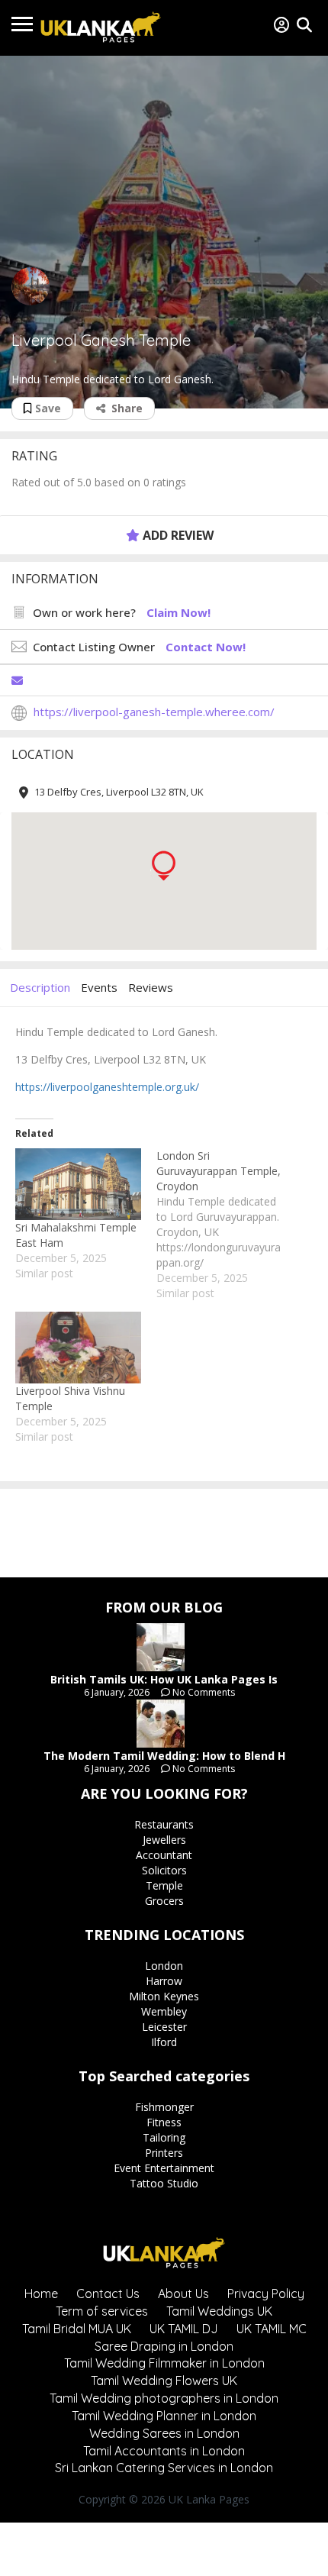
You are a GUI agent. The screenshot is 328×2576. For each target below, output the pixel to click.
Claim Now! (178, 612)
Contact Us (108, 2294)
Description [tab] (40, 987)
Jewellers (164, 1840)
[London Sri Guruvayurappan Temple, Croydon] (227, 1225)
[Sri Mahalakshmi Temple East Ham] (78, 1184)
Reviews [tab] (151, 987)
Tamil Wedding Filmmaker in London (164, 2363)
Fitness (164, 2122)
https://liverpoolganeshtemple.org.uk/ (107, 1087)
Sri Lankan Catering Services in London (164, 2468)
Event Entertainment (164, 2168)
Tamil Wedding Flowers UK (164, 2381)
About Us (183, 2294)
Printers (164, 2153)
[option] (164, 232)
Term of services (102, 2311)
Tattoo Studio (164, 2183)
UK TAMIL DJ (184, 2329)
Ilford (164, 2042)
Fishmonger (164, 2107)
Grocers (164, 1901)
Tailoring (164, 2137)
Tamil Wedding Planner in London (164, 2416)
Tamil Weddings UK (219, 2311)
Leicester (164, 2027)
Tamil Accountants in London (164, 2451)
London (164, 1966)
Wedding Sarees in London (164, 2433)
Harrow (164, 1981)
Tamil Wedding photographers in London (164, 2398)
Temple (164, 1885)
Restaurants (164, 1824)
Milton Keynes (164, 1996)
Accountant (164, 1855)
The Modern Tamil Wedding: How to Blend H (164, 1756)
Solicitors (164, 1870)
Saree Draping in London (164, 2346)
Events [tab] (99, 987)
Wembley (164, 2011)
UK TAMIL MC (272, 2329)
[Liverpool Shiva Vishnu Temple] (78, 1348)
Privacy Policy (266, 2294)
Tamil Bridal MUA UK (77, 2329)
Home (41, 2294)
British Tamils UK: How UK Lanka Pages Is (164, 1679)
